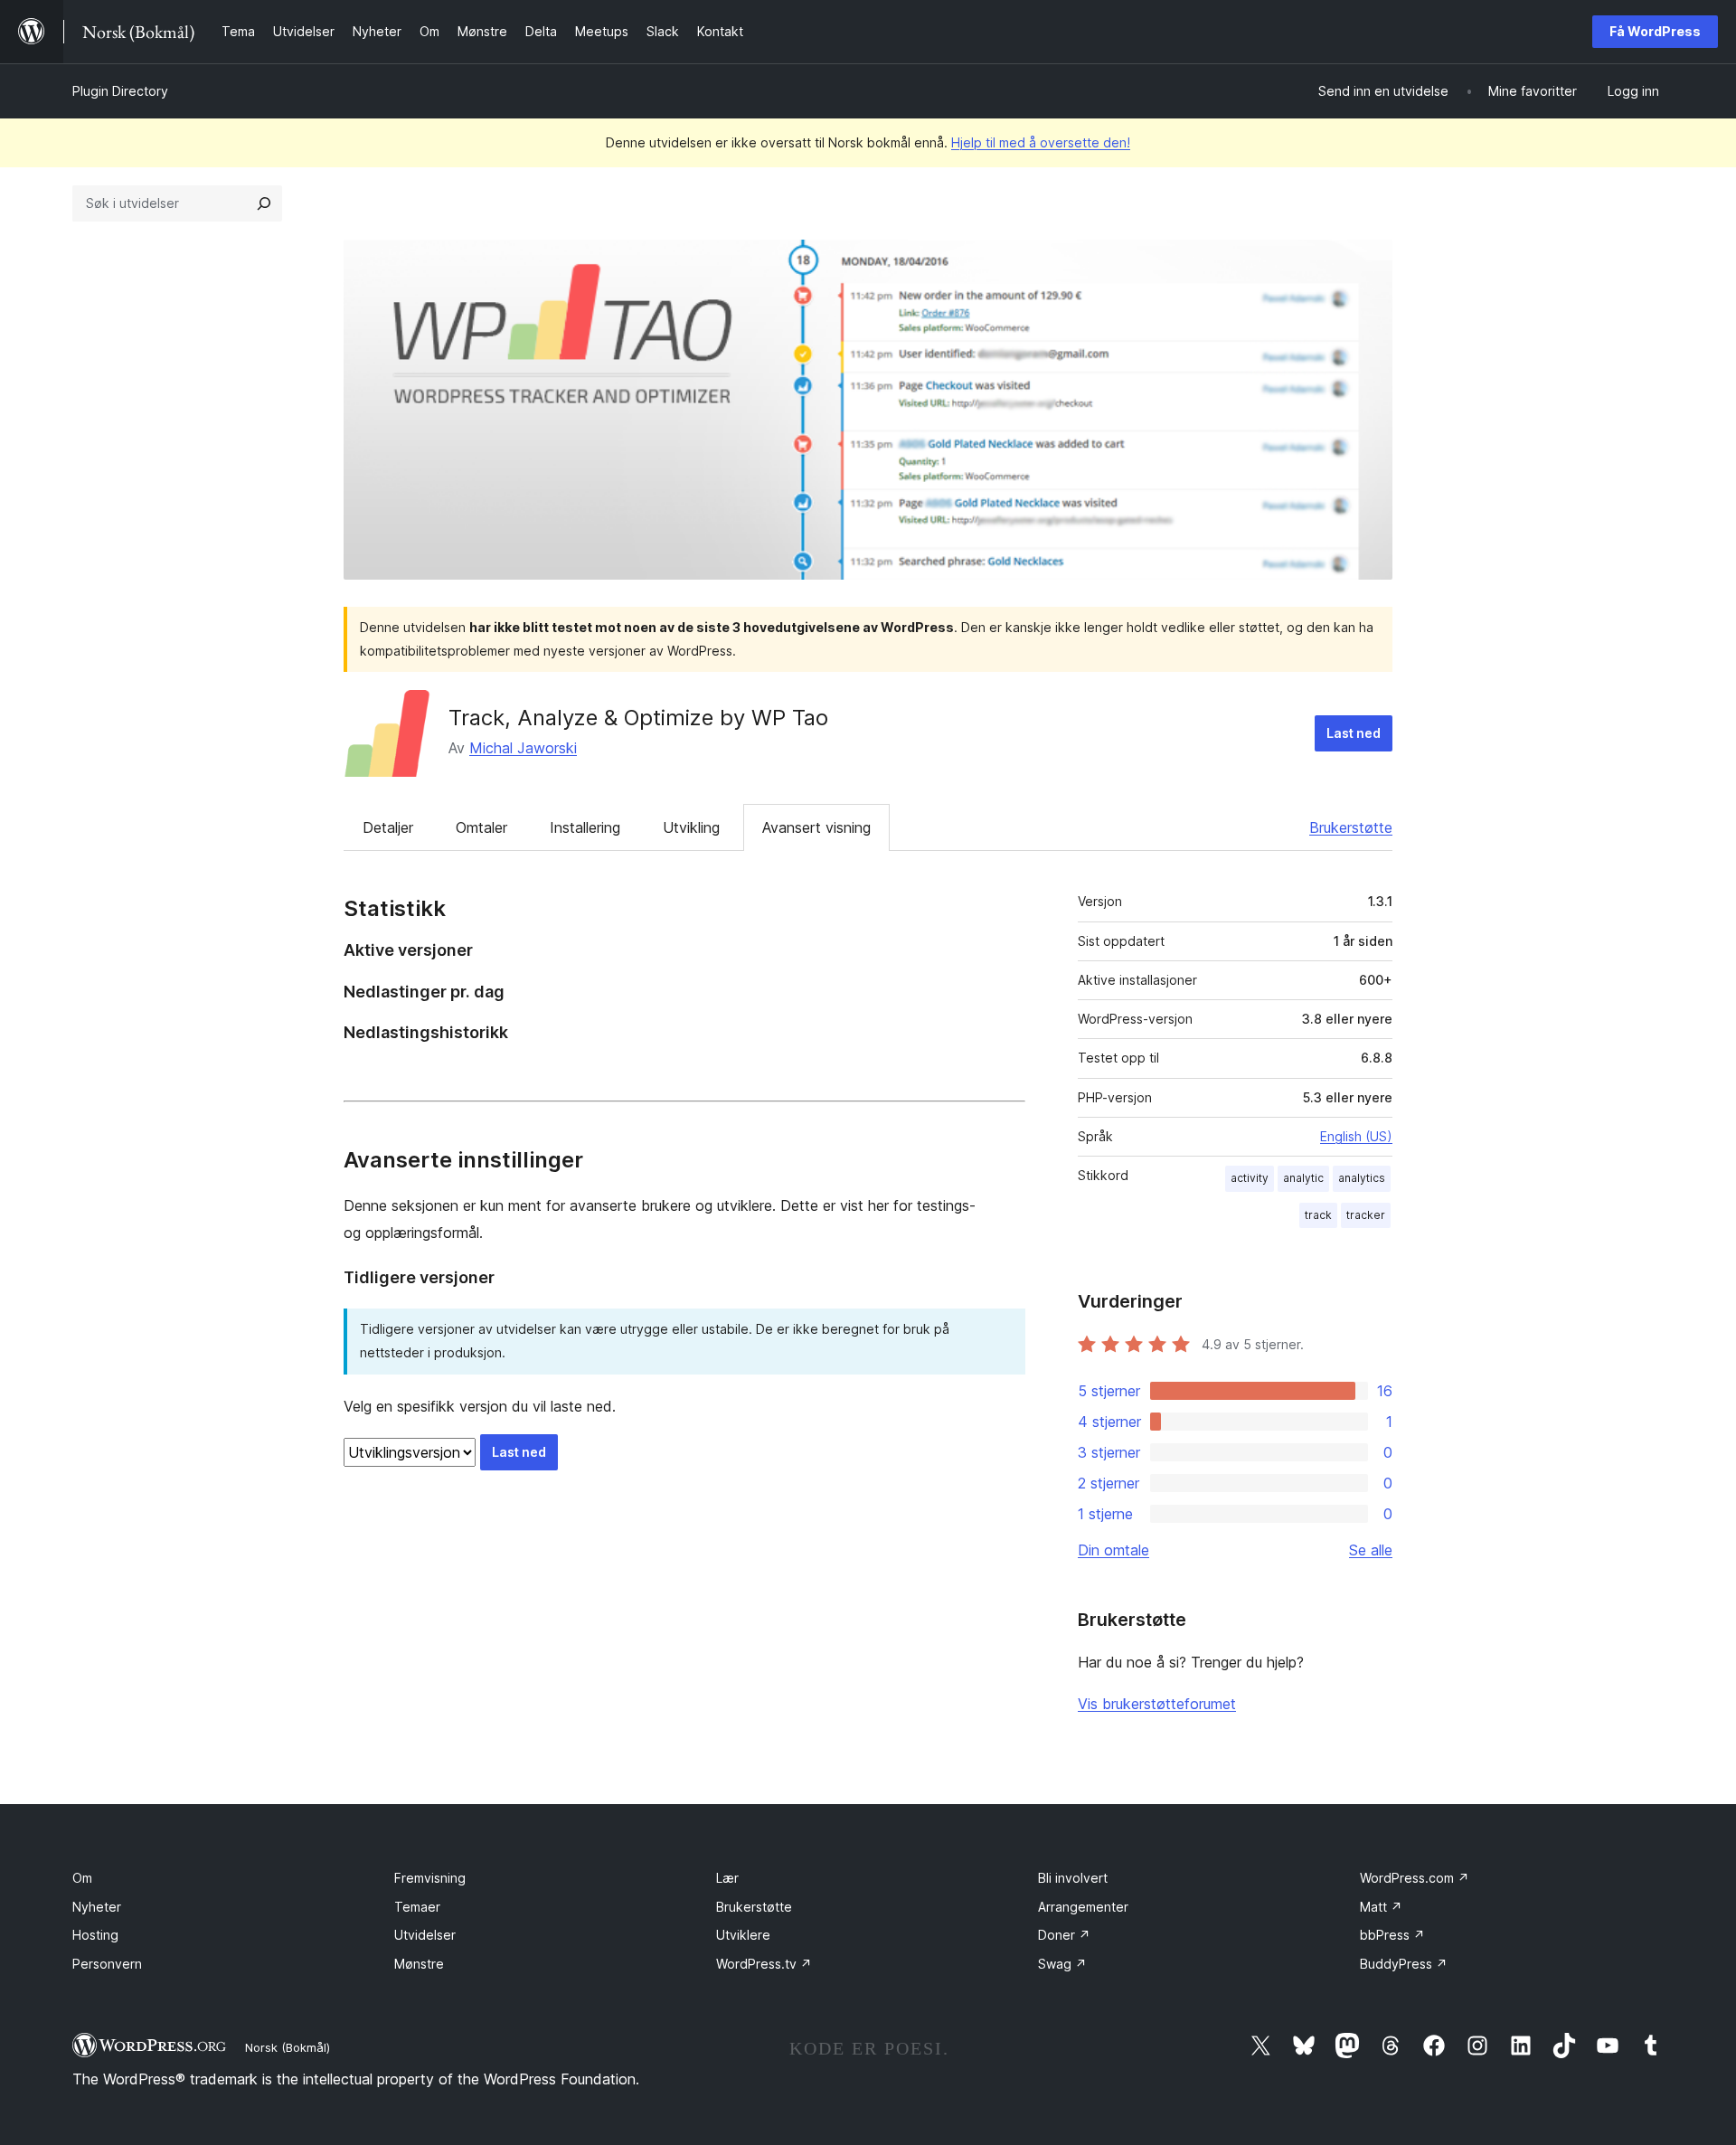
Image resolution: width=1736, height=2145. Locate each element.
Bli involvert (1073, 1878)
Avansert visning (816, 827)
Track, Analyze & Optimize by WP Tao (638, 718)
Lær (727, 1878)
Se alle (1371, 1550)
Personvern (107, 1964)
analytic (1303, 1178)
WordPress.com (1415, 1878)
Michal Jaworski (523, 748)
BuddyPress (1404, 1964)
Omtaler (481, 827)
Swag (1062, 1964)
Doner (1064, 1935)
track (1318, 1215)
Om (82, 1878)
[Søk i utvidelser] (264, 203)
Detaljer (388, 827)
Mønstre (419, 1964)
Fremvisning (430, 1878)
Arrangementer (1083, 1907)
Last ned (1354, 733)
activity (1250, 1178)
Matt (1381, 1907)
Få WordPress (1655, 31)
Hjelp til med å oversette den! (1041, 142)
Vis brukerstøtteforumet (1157, 1704)
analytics (1362, 1178)
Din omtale (1113, 1550)
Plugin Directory (120, 91)
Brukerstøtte (1351, 827)
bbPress (1392, 1935)
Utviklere (743, 1935)
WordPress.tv (764, 1964)
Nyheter (97, 1907)
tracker (1366, 1215)
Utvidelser (425, 1935)
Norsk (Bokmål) (288, 2047)
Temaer (417, 1907)
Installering (585, 827)
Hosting (95, 1935)
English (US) (1356, 1136)
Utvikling (691, 827)
